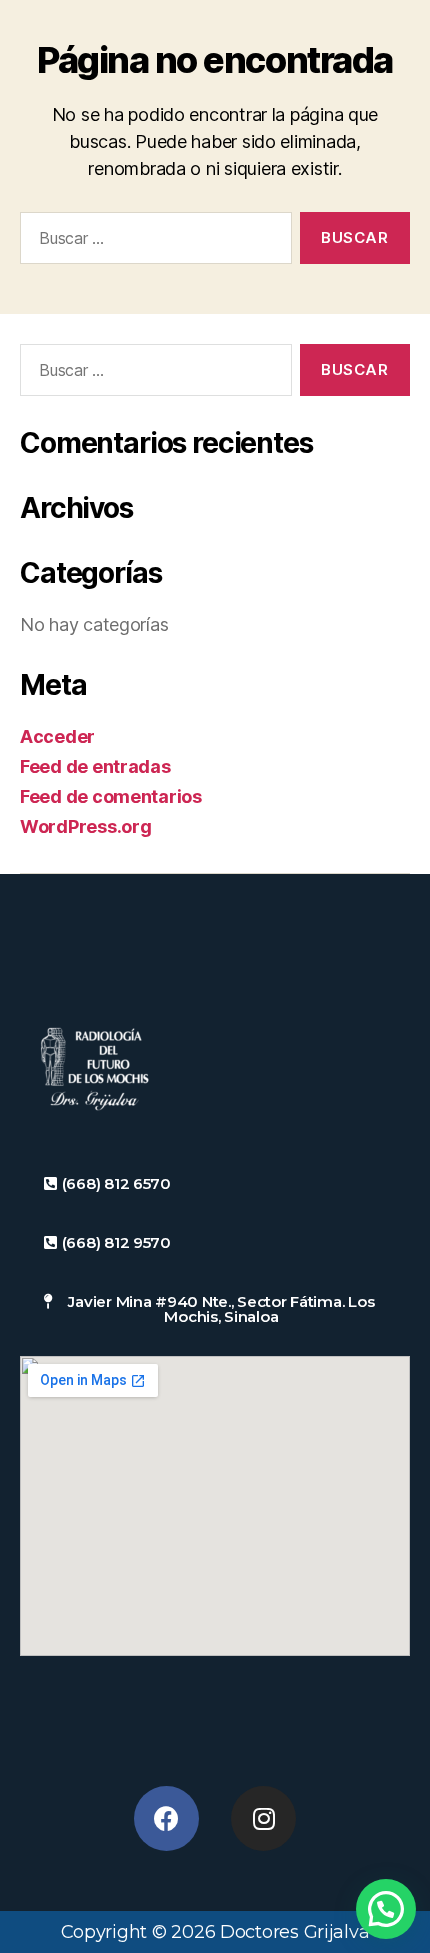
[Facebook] (166, 1818)
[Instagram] (263, 1818)
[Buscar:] (152, 242)
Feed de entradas (95, 766)
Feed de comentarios (111, 796)
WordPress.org (86, 826)
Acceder (57, 736)
